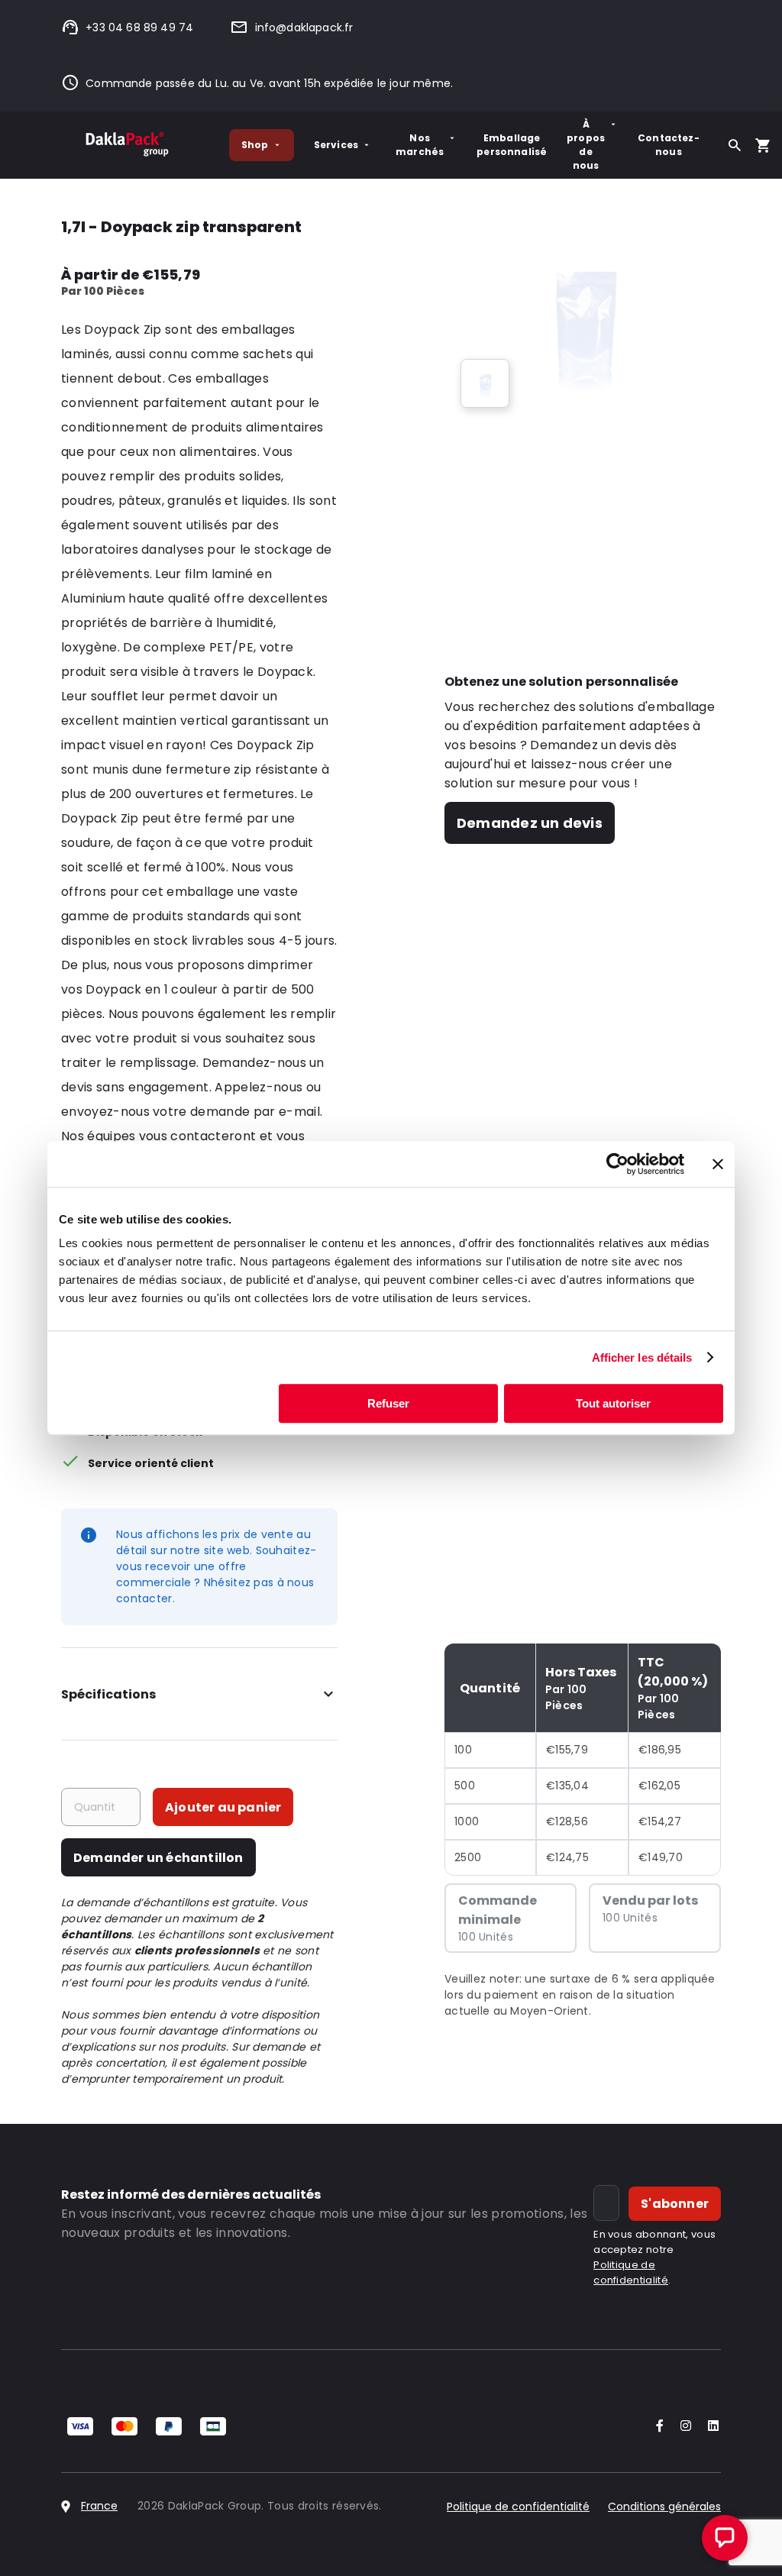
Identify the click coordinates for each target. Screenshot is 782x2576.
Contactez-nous (669, 145)
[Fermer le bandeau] (718, 1164)
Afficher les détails (642, 1357)
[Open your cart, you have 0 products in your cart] (763, 145)
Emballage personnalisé (512, 145)
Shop (255, 145)
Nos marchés (420, 145)
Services (336, 145)
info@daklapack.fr (304, 27)
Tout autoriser (613, 1403)
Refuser (388, 1403)
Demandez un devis (530, 823)
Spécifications (108, 1694)
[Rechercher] (735, 145)
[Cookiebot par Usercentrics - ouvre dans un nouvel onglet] (617, 1164)
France (99, 2506)
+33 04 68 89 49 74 (139, 27)
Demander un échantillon (158, 1858)
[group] (485, 383)
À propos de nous (586, 145)
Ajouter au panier (223, 1807)
